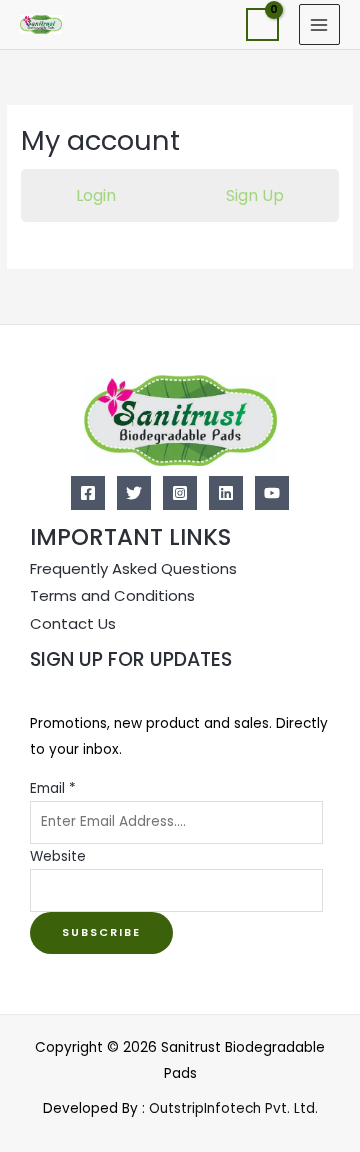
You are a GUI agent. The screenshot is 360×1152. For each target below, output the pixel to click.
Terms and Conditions (112, 595)
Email (53, 788)
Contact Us (73, 623)
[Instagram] (180, 493)
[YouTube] (272, 493)
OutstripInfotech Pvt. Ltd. (233, 1108)
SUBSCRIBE (101, 932)
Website (58, 856)
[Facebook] (88, 493)
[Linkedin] (226, 493)
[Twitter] (134, 493)
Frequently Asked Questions (133, 568)
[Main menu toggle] (319, 24)
